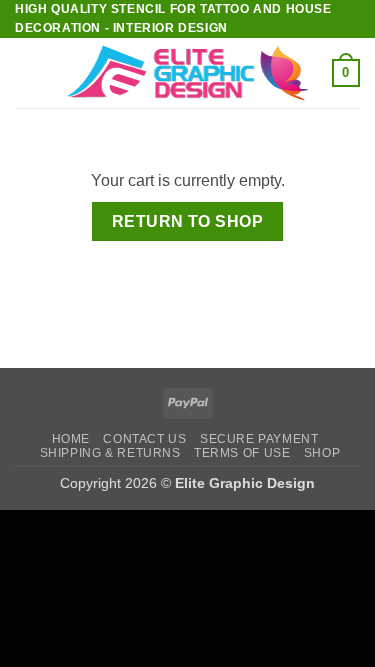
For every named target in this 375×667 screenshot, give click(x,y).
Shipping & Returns (110, 453)
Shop (322, 453)
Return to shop (188, 221)
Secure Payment (259, 439)
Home (71, 439)
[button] (27, 73)
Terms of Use (242, 453)
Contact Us (144, 439)
